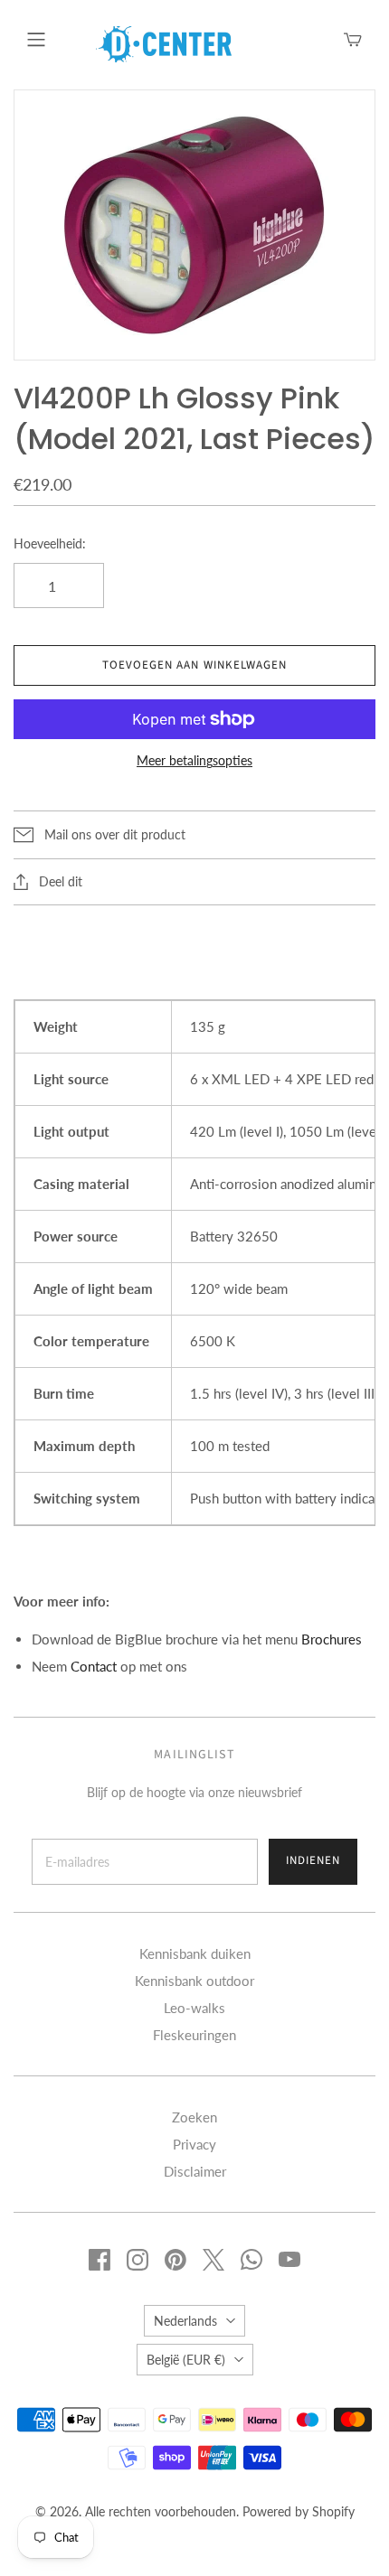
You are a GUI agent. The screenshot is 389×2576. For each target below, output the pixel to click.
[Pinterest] (176, 2260)
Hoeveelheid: (50, 543)
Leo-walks (194, 2008)
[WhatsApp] (251, 2260)
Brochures (332, 1639)
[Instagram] (138, 2260)
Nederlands (185, 2321)
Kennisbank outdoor (194, 1981)
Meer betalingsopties (194, 760)
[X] (213, 2260)
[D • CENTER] (164, 42)
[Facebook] (100, 2260)
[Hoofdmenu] (36, 40)
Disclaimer (195, 2171)
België (186, 2360)
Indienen (313, 1860)
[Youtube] (289, 2260)
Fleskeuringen (194, 2035)
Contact (94, 1666)
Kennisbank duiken (195, 1953)
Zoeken (194, 2117)
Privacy (194, 2144)
